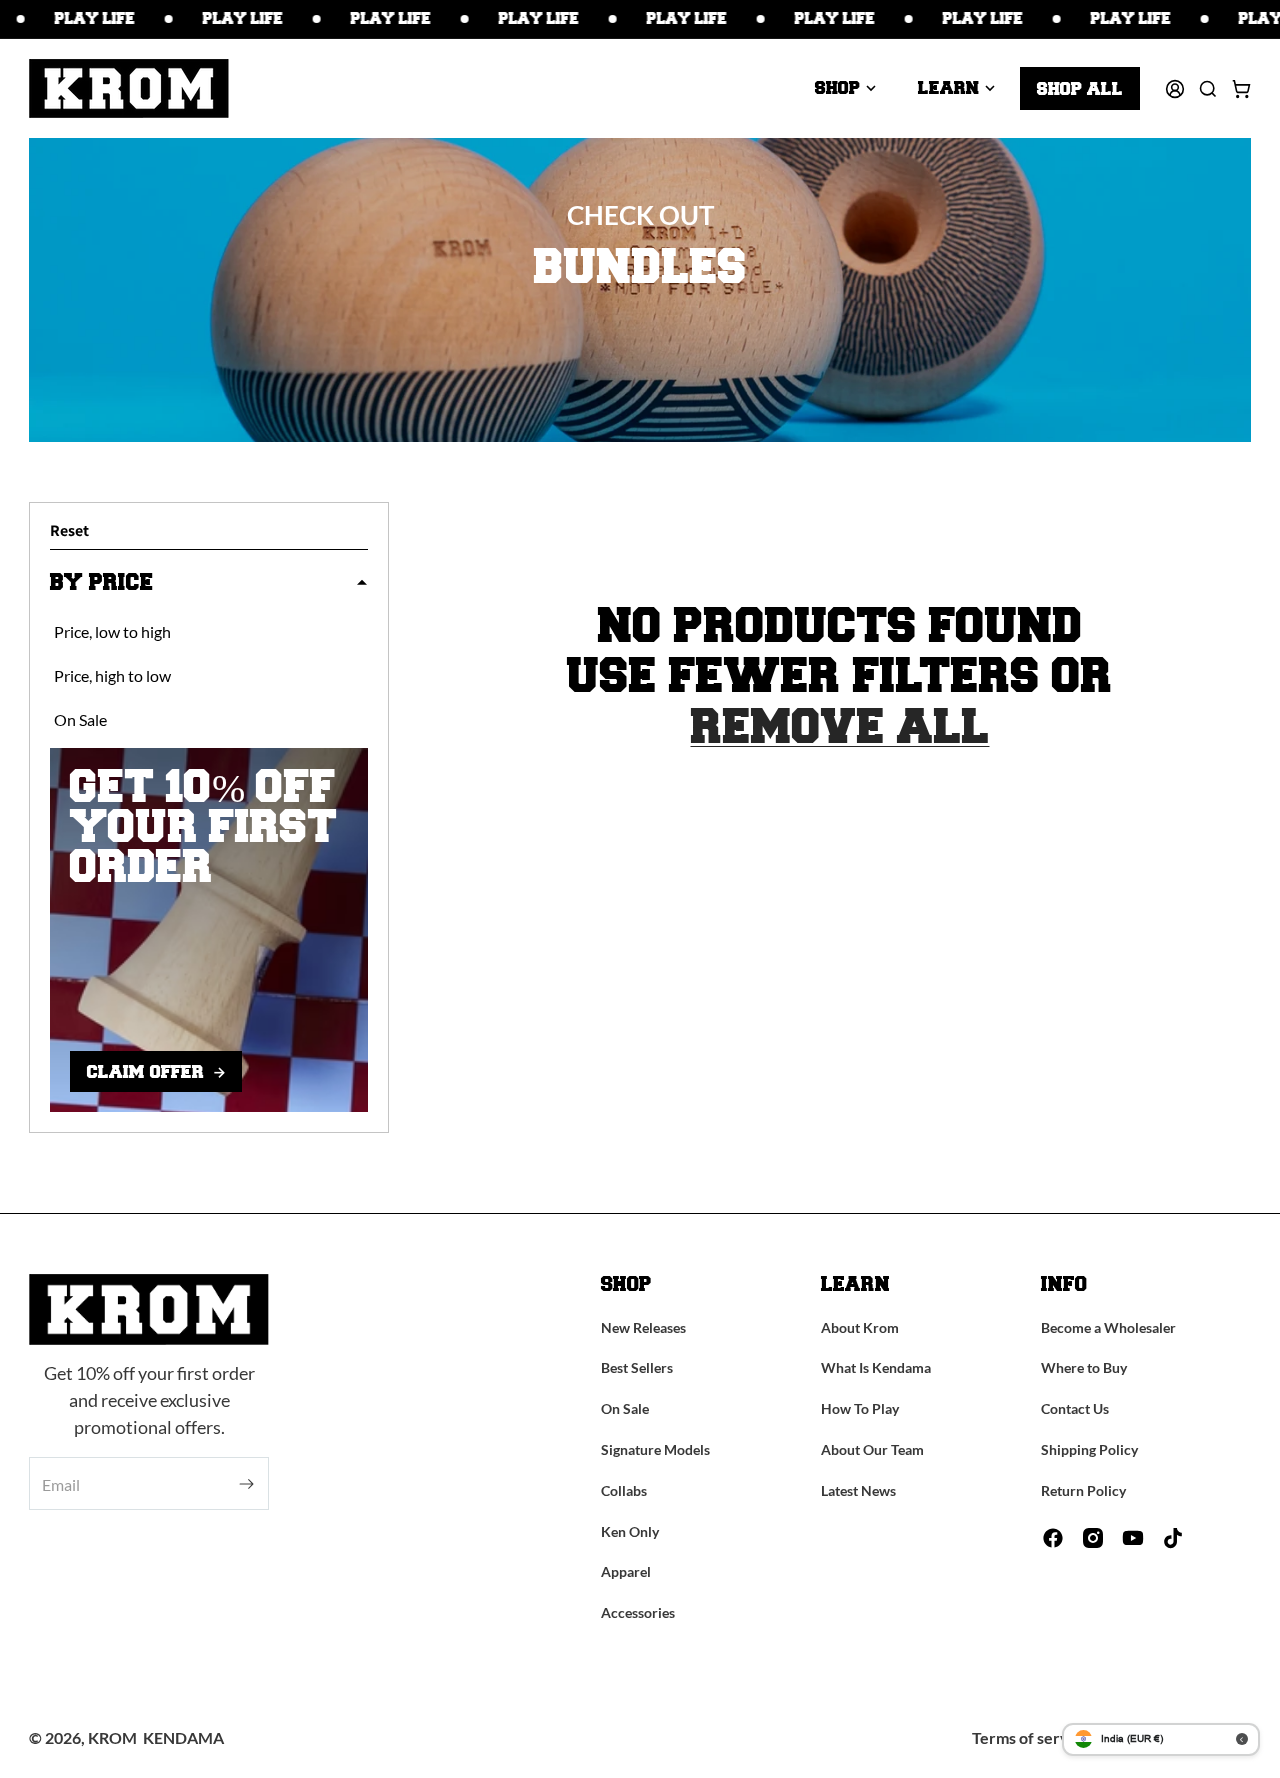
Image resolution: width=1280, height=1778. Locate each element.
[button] (845, 88)
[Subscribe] (246, 1484)
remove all (840, 728)
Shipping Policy (1089, 1449)
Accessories (638, 1612)
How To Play (860, 1408)
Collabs (624, 1490)
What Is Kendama (876, 1367)
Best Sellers (637, 1367)
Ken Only (630, 1531)
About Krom (860, 1327)
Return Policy (1083, 1490)
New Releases (643, 1327)
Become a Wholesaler (1108, 1327)
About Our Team (872, 1449)
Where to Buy (1084, 1367)
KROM (112, 1737)
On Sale (625, 1408)
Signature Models (655, 1449)
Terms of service (1031, 1737)
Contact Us (1075, 1408)
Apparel (626, 1571)
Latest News (858, 1490)
